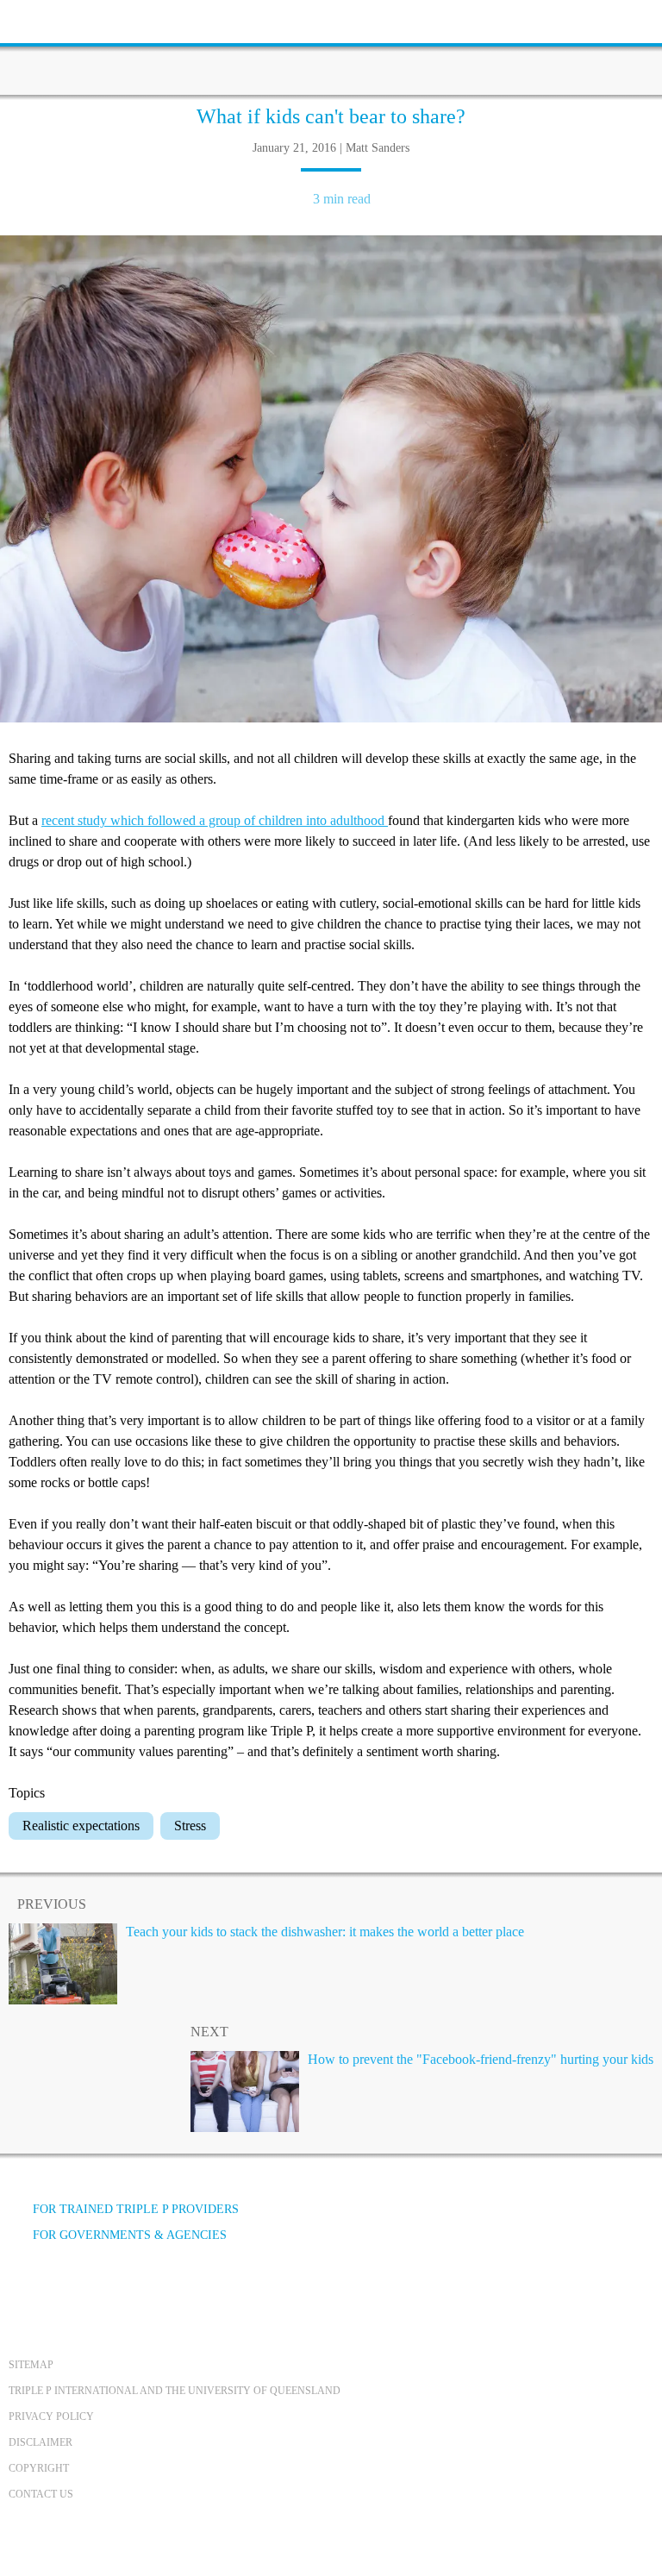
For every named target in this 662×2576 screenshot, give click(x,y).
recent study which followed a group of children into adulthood (215, 820)
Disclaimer (41, 2442)
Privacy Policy (51, 2417)
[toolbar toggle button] (43, 19)
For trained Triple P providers (136, 2209)
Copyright (39, 2468)
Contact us (41, 2494)
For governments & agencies (130, 2235)
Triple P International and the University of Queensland (175, 2391)
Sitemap (31, 2365)
